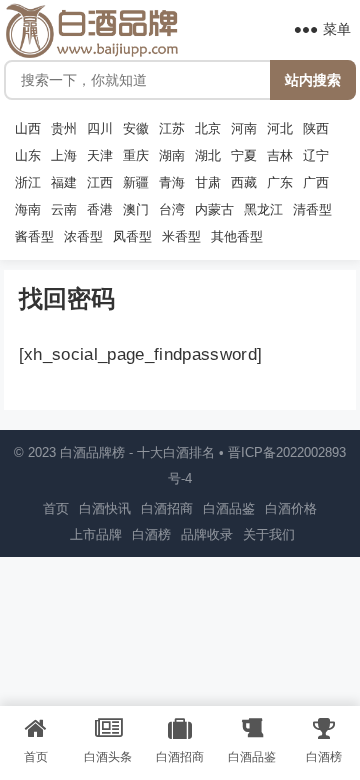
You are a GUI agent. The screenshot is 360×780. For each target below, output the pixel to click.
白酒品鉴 (229, 508)
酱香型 (34, 237)
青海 (172, 183)
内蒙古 (214, 210)
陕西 (316, 129)
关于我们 (269, 534)
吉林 (280, 156)
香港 (100, 210)
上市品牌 (96, 534)
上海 (64, 156)
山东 (28, 156)
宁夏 (244, 156)
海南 (28, 210)
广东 (280, 183)
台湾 (172, 210)
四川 (100, 129)
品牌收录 (207, 534)
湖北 (208, 156)
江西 (100, 183)
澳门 (136, 210)
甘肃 (208, 183)
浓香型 (83, 237)
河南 (244, 129)
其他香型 (237, 237)
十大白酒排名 (176, 452)
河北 (280, 129)
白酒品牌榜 (92, 452)
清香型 (312, 210)
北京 (208, 129)
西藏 (244, 183)
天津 (100, 156)
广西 (316, 183)
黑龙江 (263, 210)
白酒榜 (151, 534)
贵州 (64, 129)
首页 (56, 508)
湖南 (172, 156)
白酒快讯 (105, 508)
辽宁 (316, 156)
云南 (64, 210)
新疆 (136, 183)
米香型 (181, 237)
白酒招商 (167, 508)
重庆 (136, 156)
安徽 (136, 129)
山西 (28, 129)
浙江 (28, 183)
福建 (64, 183)
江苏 (172, 129)
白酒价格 (291, 508)
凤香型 (132, 237)
